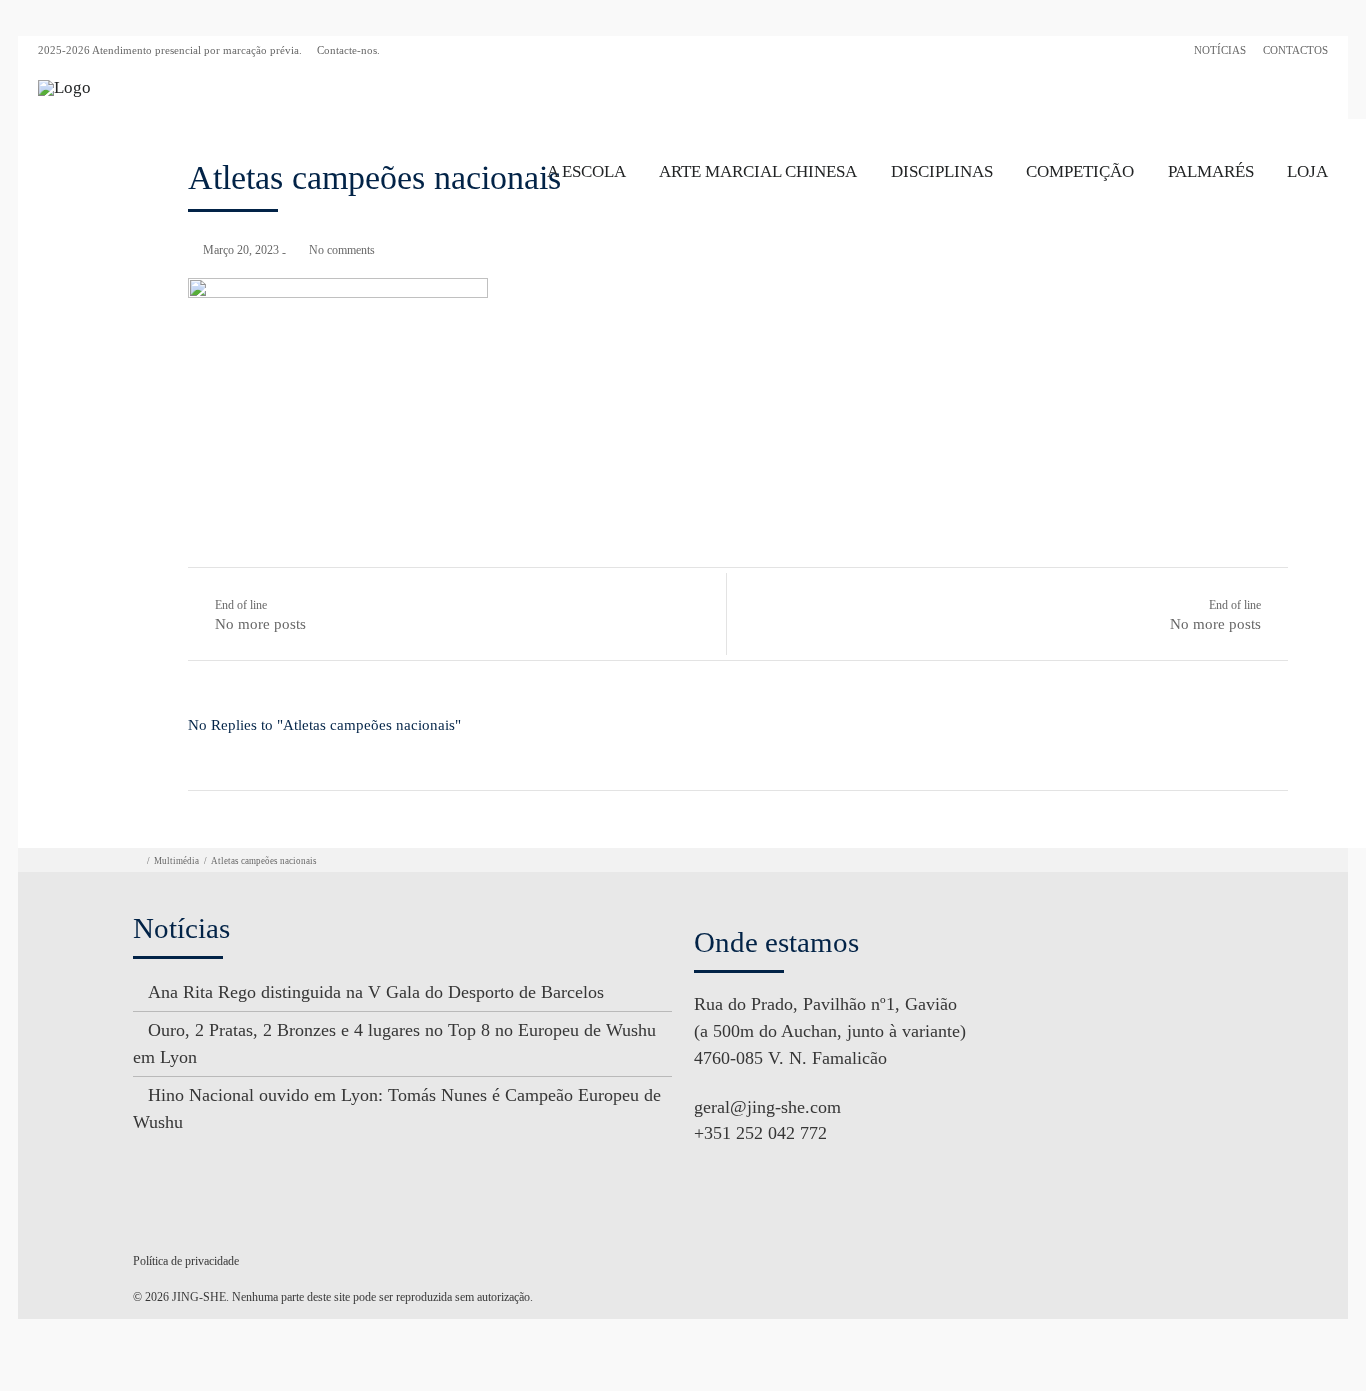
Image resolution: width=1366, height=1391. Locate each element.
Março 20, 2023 (241, 250)
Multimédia (176, 861)
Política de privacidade (186, 1261)
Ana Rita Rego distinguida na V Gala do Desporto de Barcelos (376, 992)
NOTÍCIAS (1220, 50)
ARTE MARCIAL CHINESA (758, 171)
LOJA (1307, 171)
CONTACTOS (1295, 50)
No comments (342, 250)
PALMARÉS (1211, 171)
